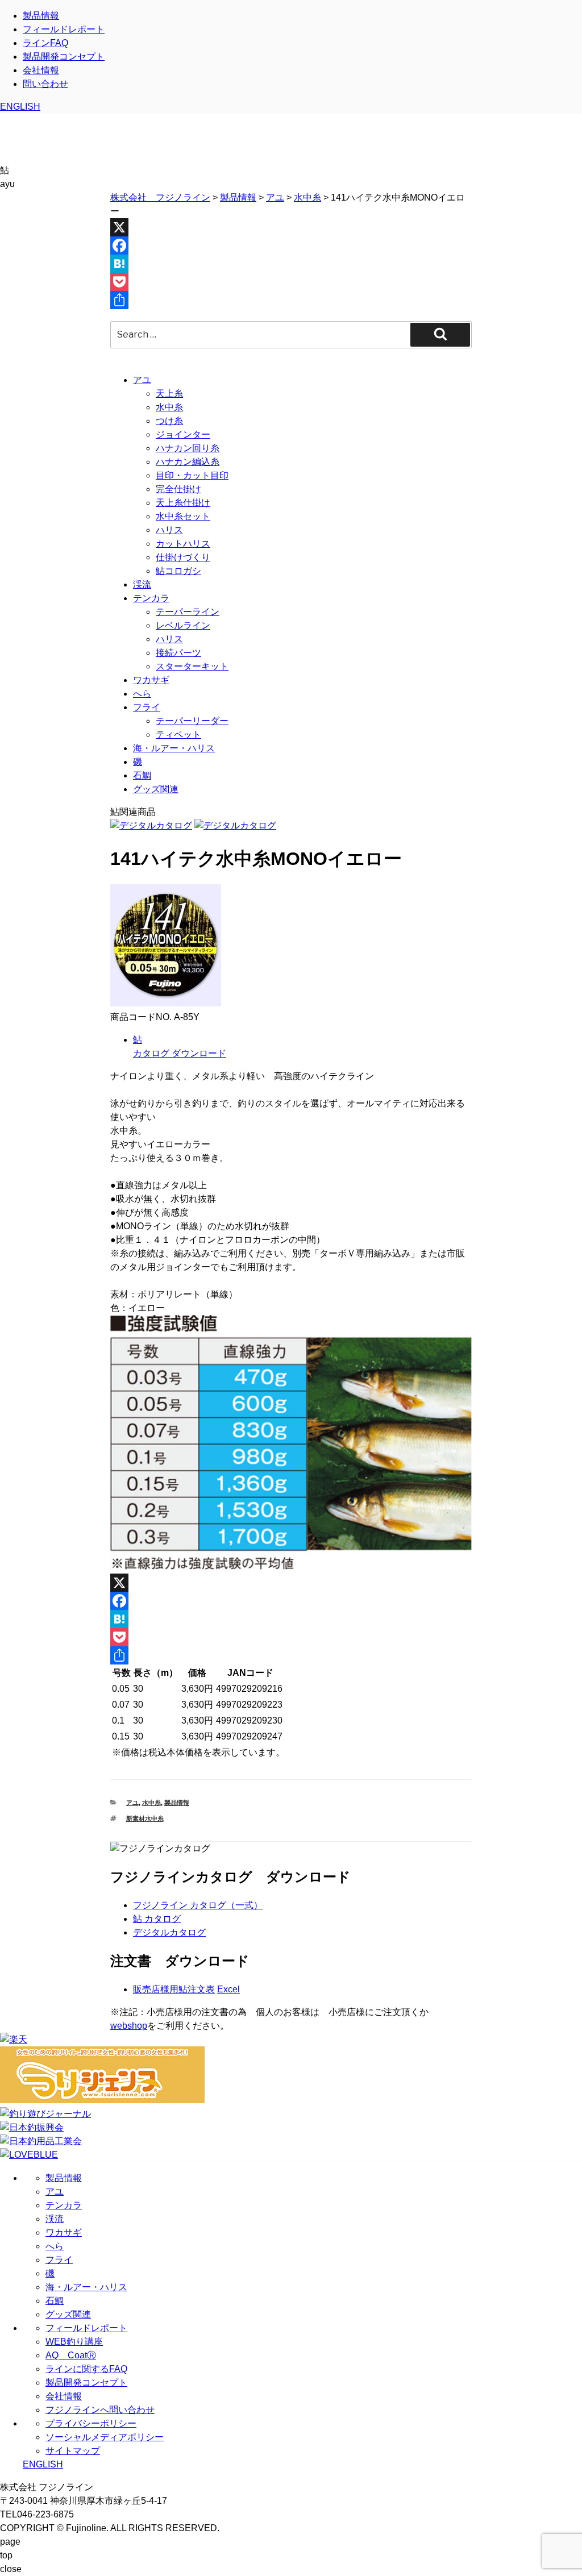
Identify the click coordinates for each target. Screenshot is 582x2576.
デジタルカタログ (169, 1932)
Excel (228, 1989)
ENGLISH (20, 107)
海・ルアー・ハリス (174, 748)
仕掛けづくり (183, 557)
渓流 (142, 584)
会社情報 (41, 70)
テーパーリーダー (192, 721)
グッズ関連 (156, 789)
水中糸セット (183, 516)
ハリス (169, 530)
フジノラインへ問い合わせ (100, 2410)
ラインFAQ (45, 43)
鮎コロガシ (178, 571)
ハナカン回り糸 (188, 448)
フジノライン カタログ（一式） (198, 1905)
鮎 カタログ (157, 1919)
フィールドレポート (64, 29)
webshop (129, 2026)
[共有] (291, 300)
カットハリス (183, 544)
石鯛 (142, 775)
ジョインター (183, 434)
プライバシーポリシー (91, 2423)
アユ (142, 380)
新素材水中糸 (145, 1818)
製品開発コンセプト (64, 57)
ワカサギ (151, 680)
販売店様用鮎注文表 (174, 1989)
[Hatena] (291, 264)
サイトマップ (73, 2451)
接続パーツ (178, 653)
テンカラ (151, 598)
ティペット (178, 734)
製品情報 (41, 16)
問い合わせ (45, 84)
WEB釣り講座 (74, 2342)
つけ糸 (169, 421)
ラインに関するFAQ (86, 2369)
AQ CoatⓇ (71, 2355)
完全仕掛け (178, 489)
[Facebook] (291, 245)
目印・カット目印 (192, 475)
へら (142, 694)
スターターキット (192, 666)
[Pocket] (291, 282)
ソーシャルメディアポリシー (105, 2437)
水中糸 (169, 407)
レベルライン (183, 625)
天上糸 (169, 394)
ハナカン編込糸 (188, 462)
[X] (291, 227)
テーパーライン (188, 612)
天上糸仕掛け (183, 503)
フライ (147, 707)
